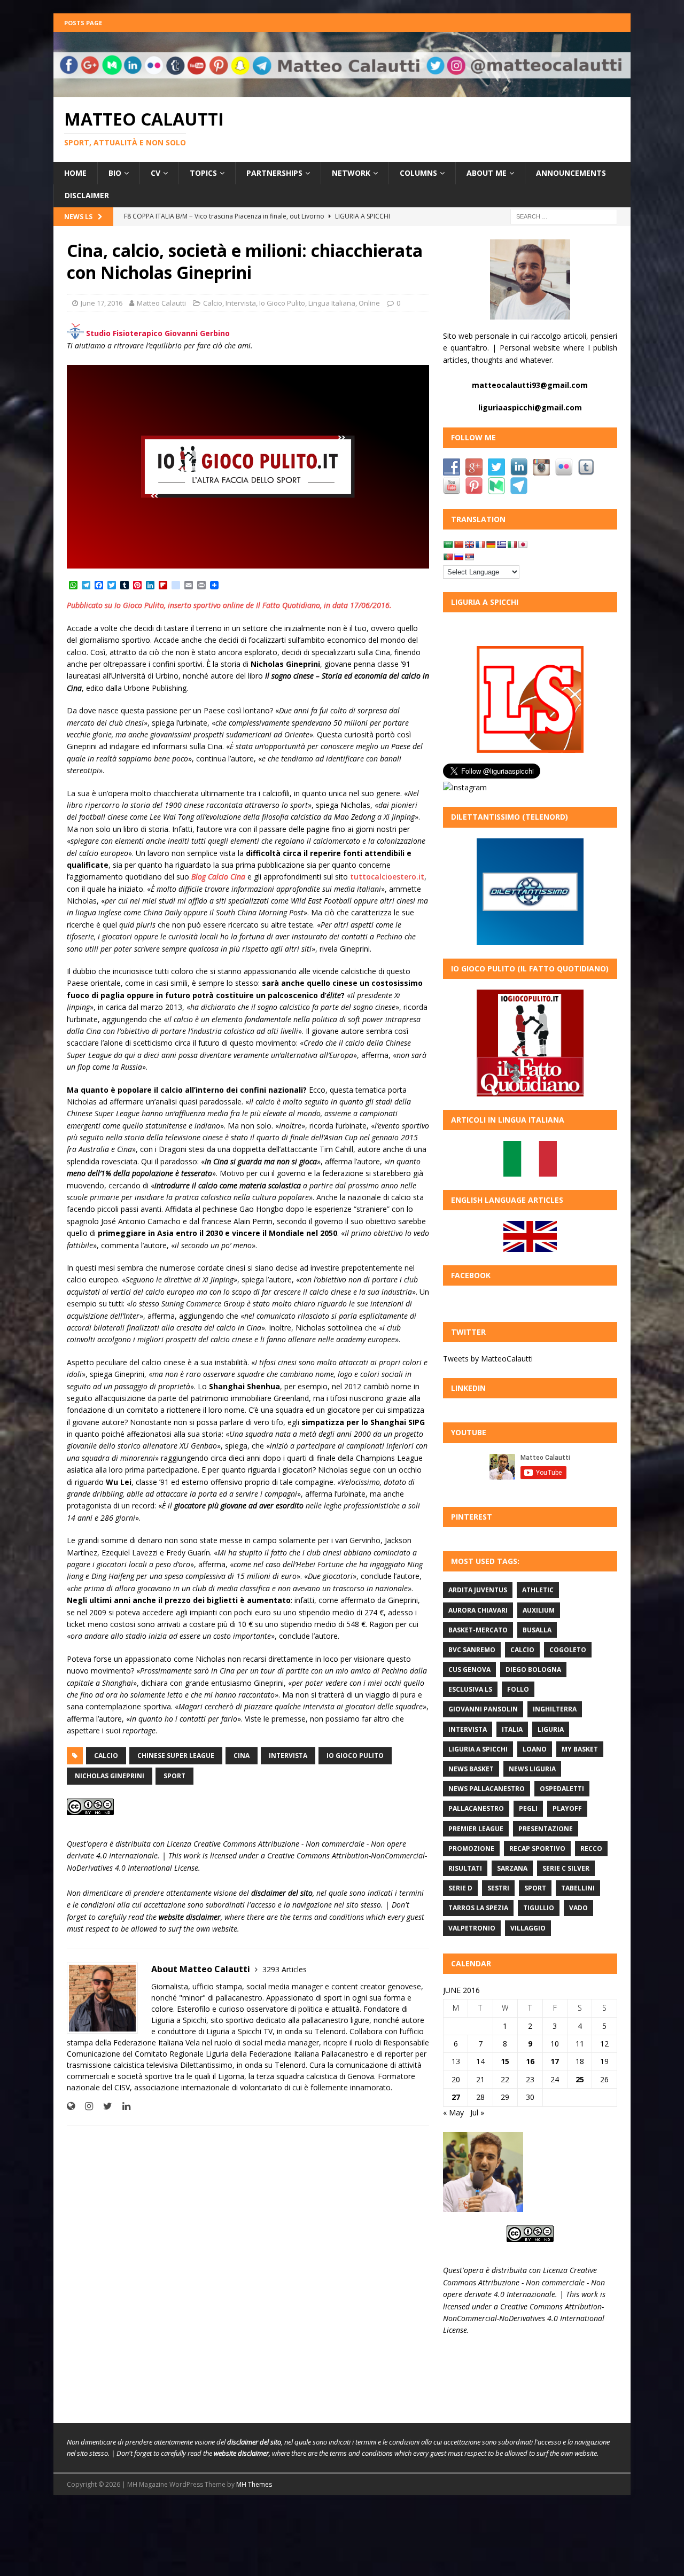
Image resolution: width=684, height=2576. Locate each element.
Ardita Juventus (478, 1590)
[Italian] (512, 544)
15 (505, 2061)
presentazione (546, 1829)
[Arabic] (448, 544)
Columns (418, 173)
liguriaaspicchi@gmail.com (530, 407)
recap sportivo (537, 1849)
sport (174, 1776)
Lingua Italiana (332, 303)
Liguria (551, 1729)
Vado (578, 1908)
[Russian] (458, 557)
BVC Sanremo (472, 1650)
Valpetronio (472, 1928)
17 (555, 2061)
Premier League (476, 1829)
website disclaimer (190, 1917)
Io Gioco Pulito (282, 303)
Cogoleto (568, 1650)
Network (351, 173)
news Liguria (532, 1769)
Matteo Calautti (161, 303)
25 (580, 2079)
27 (456, 2097)
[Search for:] (564, 216)
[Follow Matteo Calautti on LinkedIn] (122, 2106)
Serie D (460, 1888)
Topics (203, 173)
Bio (115, 173)
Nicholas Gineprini (110, 1776)
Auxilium (539, 1610)
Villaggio (528, 1928)
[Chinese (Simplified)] (458, 544)
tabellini (578, 1888)
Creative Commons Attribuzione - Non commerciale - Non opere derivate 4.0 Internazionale (524, 2282)
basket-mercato (478, 1630)
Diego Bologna (533, 1670)
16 (530, 2061)
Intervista (241, 303)
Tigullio (539, 1908)
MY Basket (580, 1749)
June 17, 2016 (102, 303)
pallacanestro (476, 1808)
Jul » (477, 2112)
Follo (518, 1689)
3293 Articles (285, 1969)
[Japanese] (523, 544)
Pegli (528, 1808)
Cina (242, 1756)
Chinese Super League (176, 1756)
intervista (288, 1756)
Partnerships (274, 173)
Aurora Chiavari (478, 1610)
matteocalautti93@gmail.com (530, 385)
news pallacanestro (487, 1789)
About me (487, 173)
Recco (591, 1849)
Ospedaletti (562, 1789)
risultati (465, 1868)
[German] (491, 544)
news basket (471, 1769)
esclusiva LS (470, 1689)
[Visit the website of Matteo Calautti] (71, 2106)
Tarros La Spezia (478, 1908)
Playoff (567, 1808)
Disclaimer (87, 195)
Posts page (83, 23)
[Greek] (501, 544)
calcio (106, 1756)
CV (156, 173)
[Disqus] (248, 2273)
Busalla (537, 1630)
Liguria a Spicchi (478, 1749)
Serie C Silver (566, 1868)
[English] (469, 544)
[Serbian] (469, 557)
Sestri (498, 1888)
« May (453, 2112)
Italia (512, 1729)
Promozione (471, 1849)
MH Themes (254, 2484)
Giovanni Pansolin (483, 1709)
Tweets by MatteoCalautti (488, 1359)
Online (369, 303)
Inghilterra (555, 1709)
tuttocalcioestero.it (387, 877)
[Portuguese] (448, 557)
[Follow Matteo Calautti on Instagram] (85, 2106)
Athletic (538, 1590)
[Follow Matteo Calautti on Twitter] (104, 2106)
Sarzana (512, 1868)
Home (75, 173)
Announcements (571, 173)
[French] (480, 544)
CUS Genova (469, 1670)
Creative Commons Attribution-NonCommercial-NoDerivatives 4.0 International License (524, 2318)
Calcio (213, 303)
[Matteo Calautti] (342, 91)
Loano (535, 1749)
